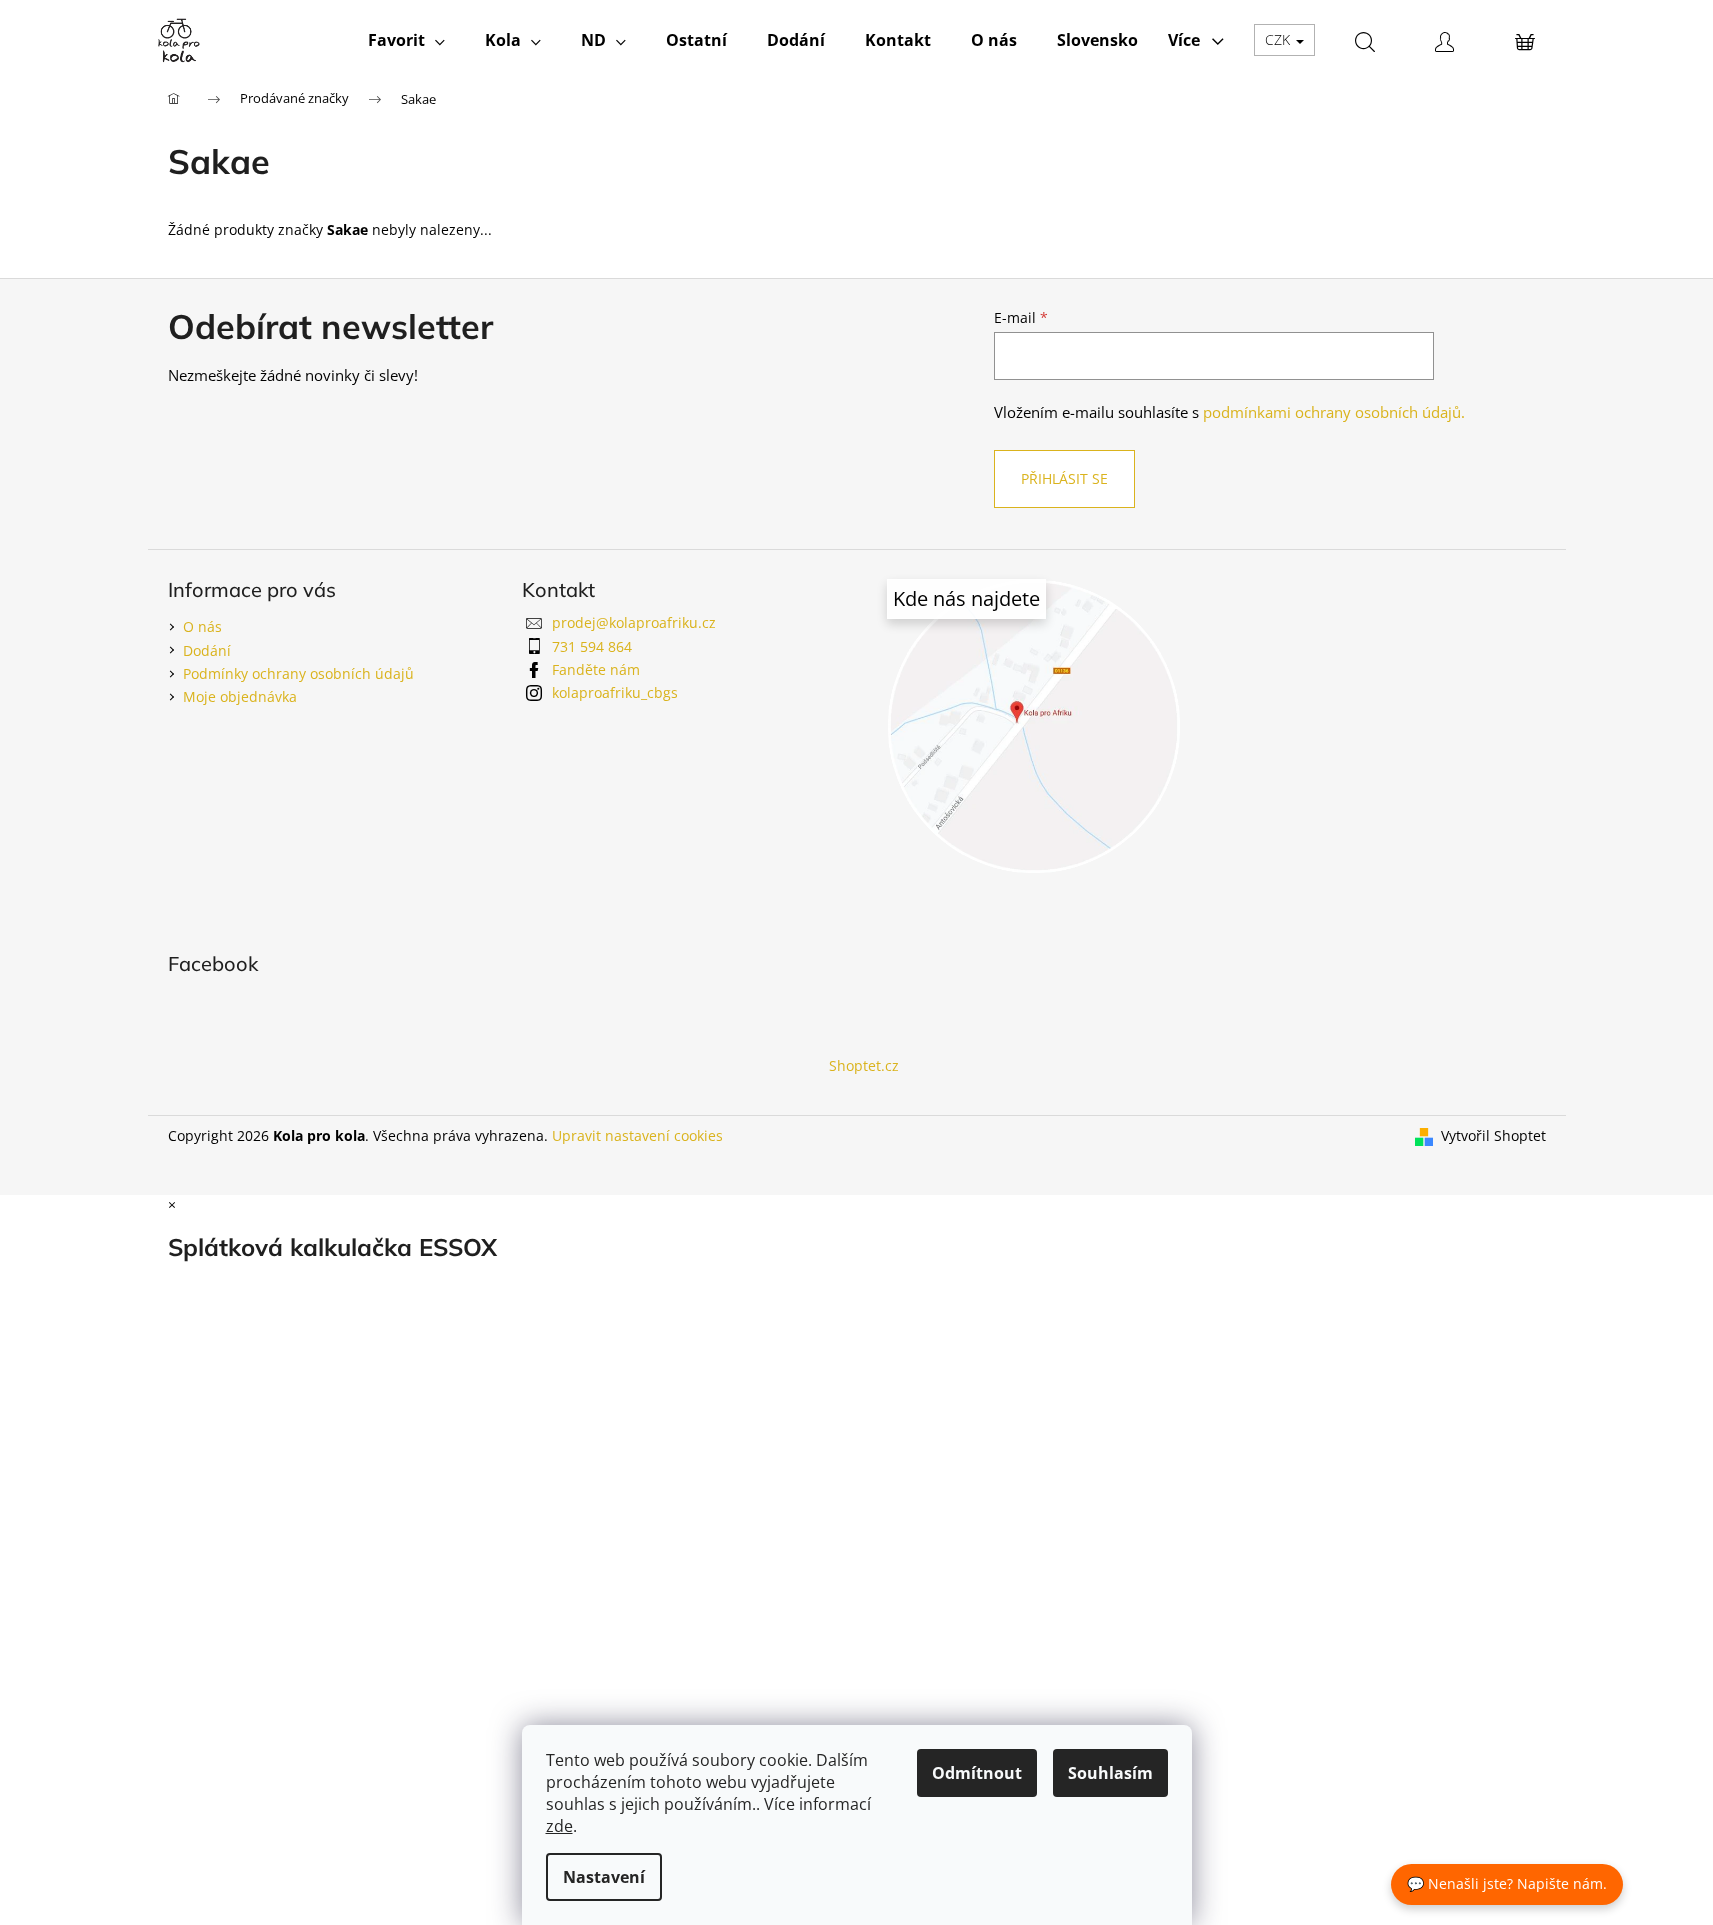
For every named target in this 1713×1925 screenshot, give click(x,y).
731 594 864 (592, 646)
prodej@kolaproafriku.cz (634, 622)
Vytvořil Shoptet (1493, 1135)
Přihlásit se (1064, 478)
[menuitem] (406, 40)
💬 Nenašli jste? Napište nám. (1507, 1883)
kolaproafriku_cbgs (615, 692)
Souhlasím (1110, 1773)
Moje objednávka (240, 696)
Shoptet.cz (864, 1065)
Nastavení (604, 1877)
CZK (1279, 39)
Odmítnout (977, 1773)
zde (559, 1826)
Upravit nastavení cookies (637, 1135)
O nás (202, 626)
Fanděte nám (596, 669)
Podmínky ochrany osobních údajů (298, 673)
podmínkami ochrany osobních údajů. (1334, 412)
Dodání (207, 650)
